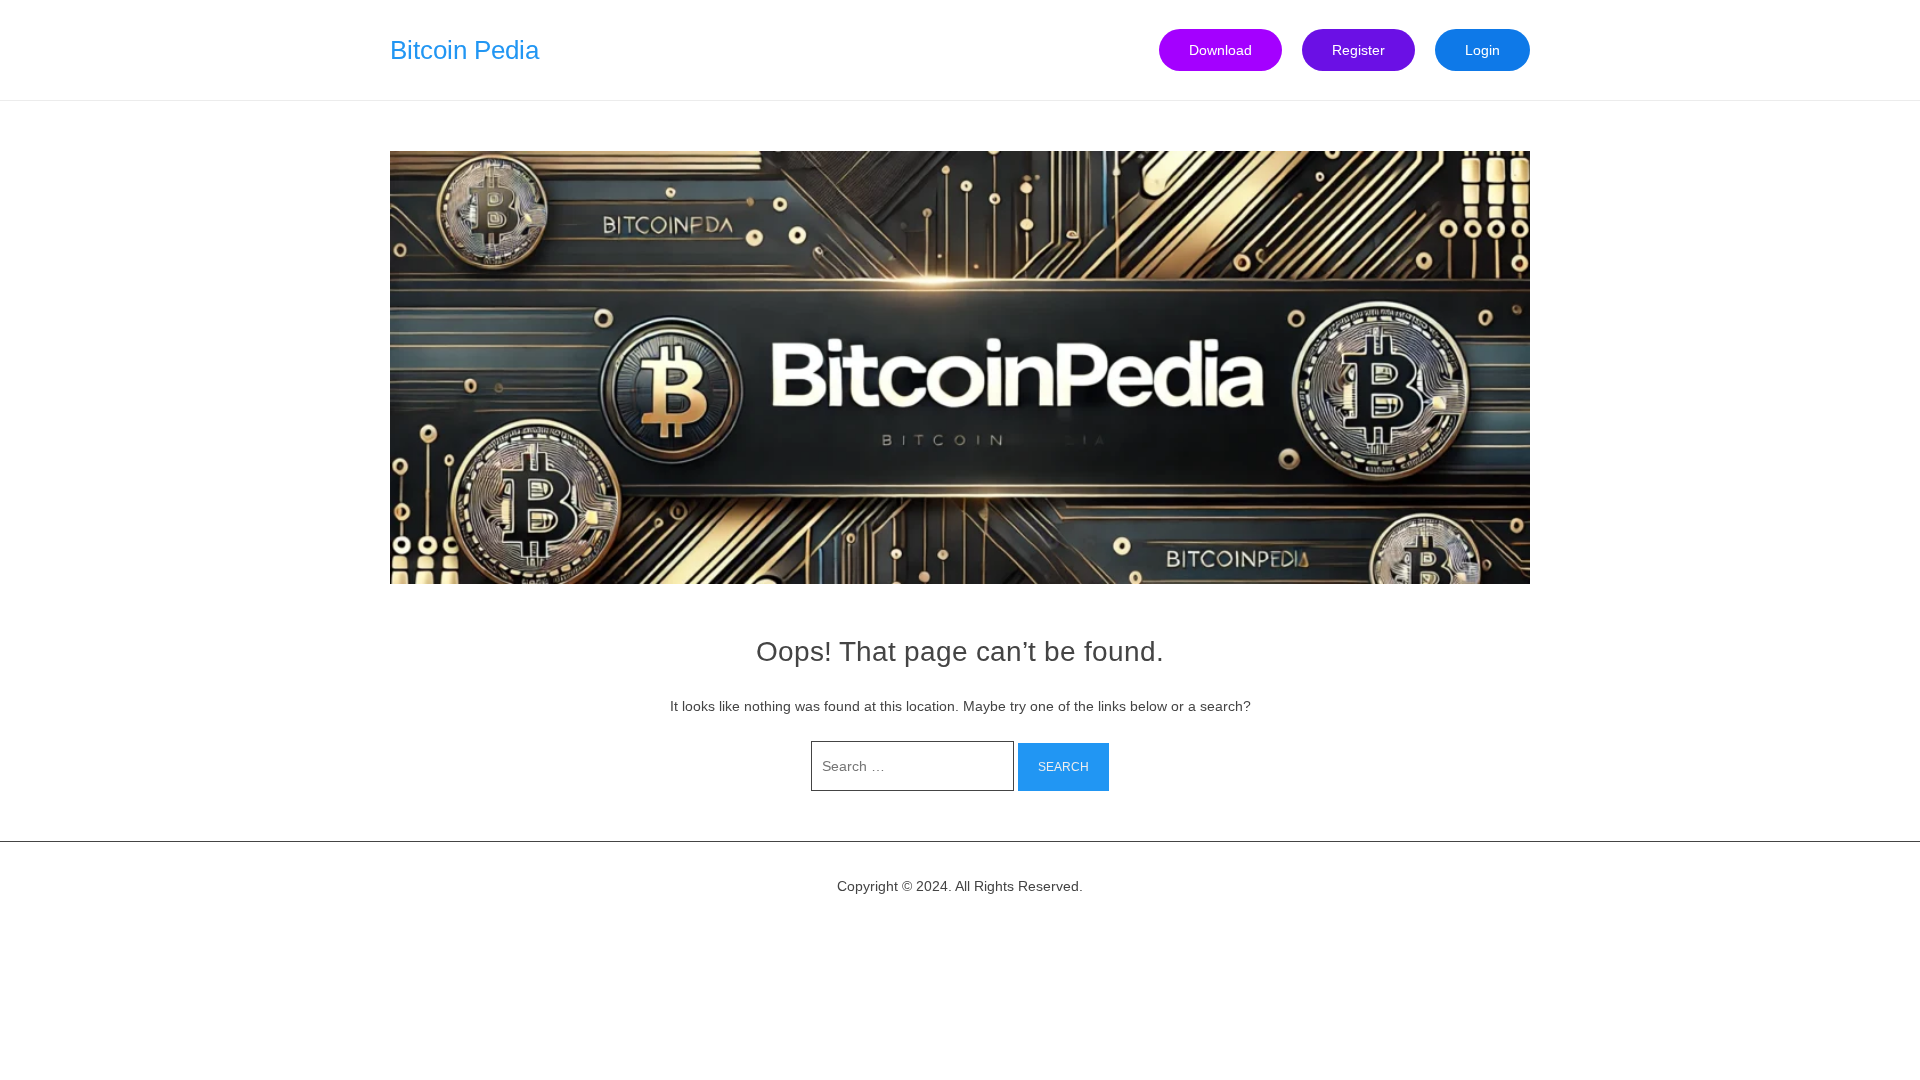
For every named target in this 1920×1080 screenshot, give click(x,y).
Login (1482, 50)
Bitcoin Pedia (464, 50)
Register (1358, 50)
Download (1220, 50)
